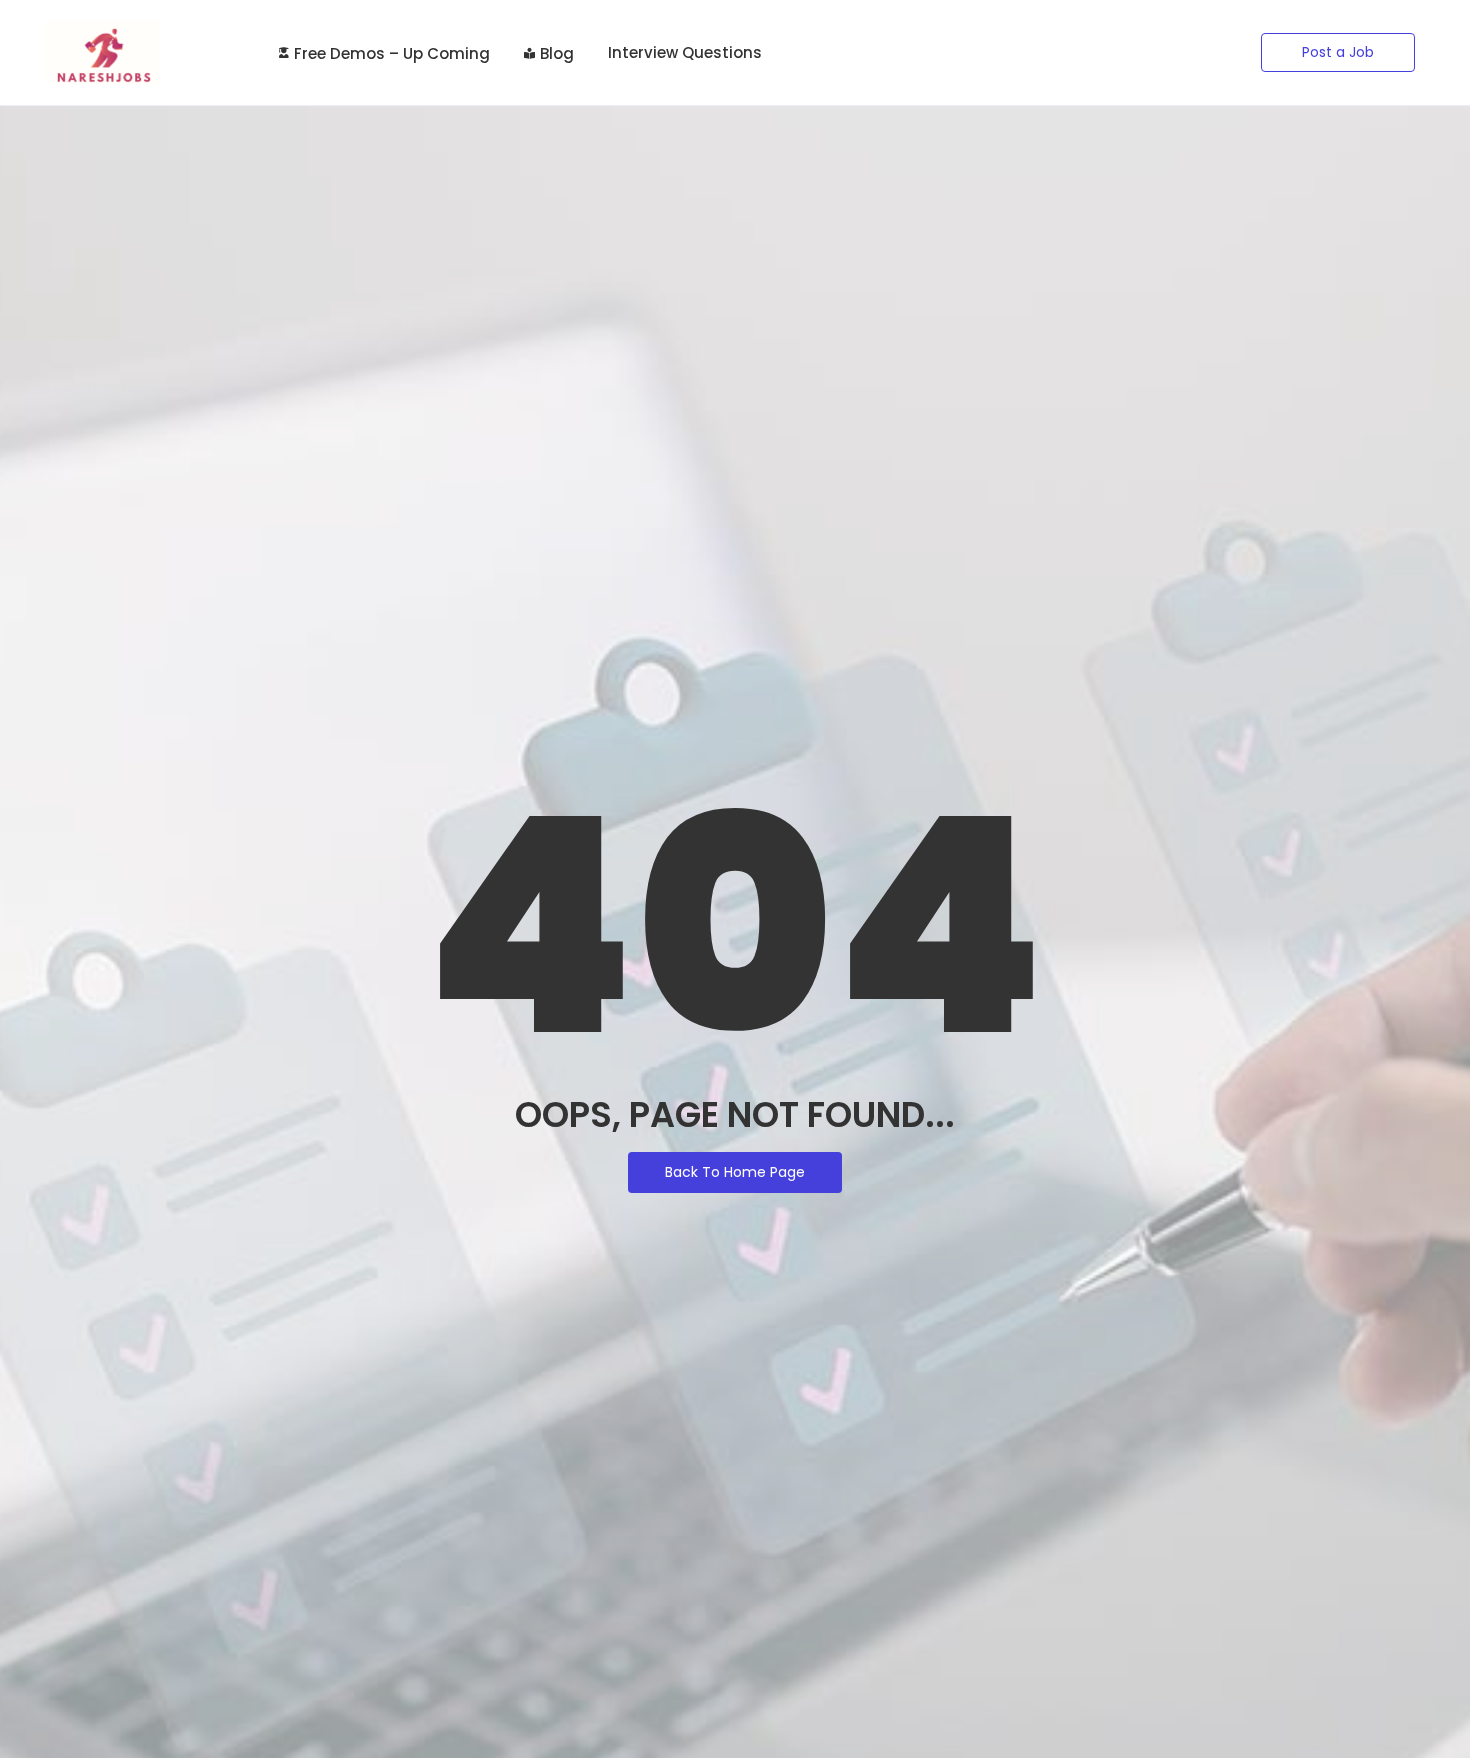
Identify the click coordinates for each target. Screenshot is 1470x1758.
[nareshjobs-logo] (102, 52)
